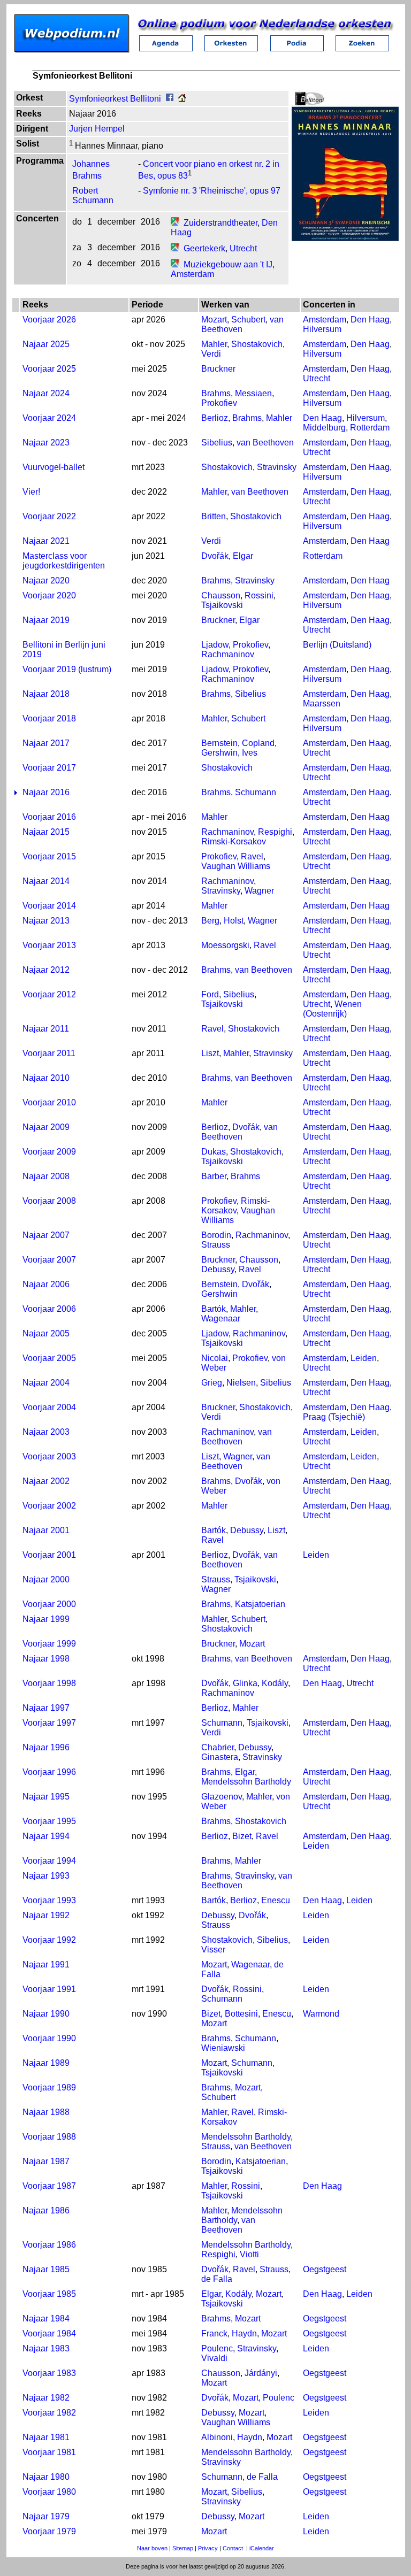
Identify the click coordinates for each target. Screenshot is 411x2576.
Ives (250, 753)
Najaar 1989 (46, 2063)
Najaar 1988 (46, 2112)
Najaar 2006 (46, 1284)
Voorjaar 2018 (49, 718)
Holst (234, 921)
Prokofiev (219, 403)
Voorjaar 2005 (49, 1358)
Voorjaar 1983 (49, 2373)
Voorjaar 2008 (49, 1201)
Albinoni (217, 2437)
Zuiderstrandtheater (220, 223)
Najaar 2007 (46, 1235)
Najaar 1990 (46, 2014)
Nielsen (241, 1383)
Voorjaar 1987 (49, 2186)
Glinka (245, 1683)
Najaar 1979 (46, 2516)
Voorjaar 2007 (49, 1260)
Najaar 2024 (46, 393)
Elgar (243, 556)
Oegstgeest (325, 2269)
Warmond (321, 2014)
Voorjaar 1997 (49, 1723)
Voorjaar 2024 (49, 418)
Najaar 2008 (46, 1176)
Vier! (31, 492)
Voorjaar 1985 (49, 2294)
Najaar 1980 (46, 2477)
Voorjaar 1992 (49, 1940)
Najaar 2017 (46, 743)
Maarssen (322, 703)
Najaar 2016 (46, 792)
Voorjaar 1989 (49, 2087)
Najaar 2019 (46, 620)
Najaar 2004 (46, 1383)
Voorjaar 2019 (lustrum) (67, 669)
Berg (210, 921)
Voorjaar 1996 (49, 1772)
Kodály (275, 1683)
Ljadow (215, 645)
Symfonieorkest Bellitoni (115, 99)
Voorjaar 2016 (49, 817)
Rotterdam (370, 428)
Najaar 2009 (46, 1127)
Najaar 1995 (46, 1797)
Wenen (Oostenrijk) (332, 1009)
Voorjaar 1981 (49, 2452)
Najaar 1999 (46, 1619)
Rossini (259, 595)
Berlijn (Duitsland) (337, 645)
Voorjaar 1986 (49, 2245)
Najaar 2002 (46, 1481)
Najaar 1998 (46, 1659)
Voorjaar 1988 (49, 2137)
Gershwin (219, 753)
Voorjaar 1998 (49, 1683)
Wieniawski (223, 2048)
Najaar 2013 (46, 921)
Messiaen (253, 393)
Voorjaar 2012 (49, 994)
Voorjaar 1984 (49, 2333)
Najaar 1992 (46, 1915)
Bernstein (219, 743)
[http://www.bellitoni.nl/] (182, 99)
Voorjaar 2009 (49, 1152)
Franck (214, 2333)
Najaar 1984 (46, 2319)
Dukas (214, 1152)
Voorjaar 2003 (49, 1456)
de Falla (217, 2279)
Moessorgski (225, 945)
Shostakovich (257, 344)
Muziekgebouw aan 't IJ (228, 264)
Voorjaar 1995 (49, 1821)
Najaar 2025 (46, 344)
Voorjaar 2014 (49, 906)
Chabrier (218, 1747)
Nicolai (215, 1358)
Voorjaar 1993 (49, 1900)
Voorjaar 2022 (49, 516)
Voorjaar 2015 (49, 856)
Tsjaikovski (222, 605)
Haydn (244, 2333)
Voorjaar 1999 (49, 1644)
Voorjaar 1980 (49, 2492)
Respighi (275, 832)
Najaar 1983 (46, 2348)
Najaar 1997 (46, 1708)
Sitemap (183, 2548)
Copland (258, 743)
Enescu (276, 1900)
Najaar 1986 (46, 2210)
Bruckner (218, 369)
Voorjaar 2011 (49, 1053)
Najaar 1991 (46, 1964)
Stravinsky (277, 467)
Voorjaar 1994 (49, 1861)
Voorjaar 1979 (49, 2531)
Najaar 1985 (46, 2269)
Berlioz (215, 418)
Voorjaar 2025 (49, 369)
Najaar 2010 (46, 1078)
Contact (233, 2548)
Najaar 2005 (46, 1333)
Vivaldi (214, 2358)
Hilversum (322, 329)
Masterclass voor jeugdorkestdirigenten (64, 561)
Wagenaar (221, 1318)
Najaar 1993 (46, 1876)
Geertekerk (204, 248)
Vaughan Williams (236, 866)
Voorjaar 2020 (49, 595)
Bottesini (241, 2014)
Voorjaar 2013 (49, 945)
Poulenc (217, 2348)
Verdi (211, 354)
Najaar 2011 (46, 1029)
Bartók (214, 1309)
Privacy (208, 2548)
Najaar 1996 (46, 1747)
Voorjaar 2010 (49, 1102)
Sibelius (217, 443)
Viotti (249, 2254)
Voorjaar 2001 (49, 1555)
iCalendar (262, 2548)
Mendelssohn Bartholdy (246, 1782)
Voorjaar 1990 (49, 2038)
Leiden (364, 1358)
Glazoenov (222, 1797)
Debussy (218, 1269)
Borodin (216, 1235)
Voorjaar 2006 (49, 1309)
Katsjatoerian (260, 1604)
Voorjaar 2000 (49, 1604)
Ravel (252, 856)
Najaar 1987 (46, 2161)
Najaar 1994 (46, 1836)
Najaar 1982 (46, 2398)
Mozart (214, 320)
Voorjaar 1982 (49, 2413)
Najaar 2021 (46, 541)
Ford (210, 994)
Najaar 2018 (46, 694)
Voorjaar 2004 (49, 1407)
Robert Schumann (93, 195)
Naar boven (152, 2548)
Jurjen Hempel (97, 129)
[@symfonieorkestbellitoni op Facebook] (170, 99)
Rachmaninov (228, 654)
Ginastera (220, 1757)
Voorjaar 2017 (49, 768)
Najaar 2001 (46, 1530)
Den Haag (370, 320)
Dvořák (215, 556)
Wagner (259, 891)
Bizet (242, 1836)
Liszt (210, 1053)
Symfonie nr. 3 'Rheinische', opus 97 (212, 191)
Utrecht (243, 248)
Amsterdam (192, 274)
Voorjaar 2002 (49, 1506)
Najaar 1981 (46, 2437)
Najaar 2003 (46, 1432)
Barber (214, 1176)
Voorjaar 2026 (49, 320)
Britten (214, 516)
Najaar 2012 (46, 970)
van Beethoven (265, 443)
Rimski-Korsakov (234, 841)
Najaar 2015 (46, 832)
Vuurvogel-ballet (54, 467)
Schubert (248, 320)
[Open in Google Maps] (175, 223)
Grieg (212, 1383)
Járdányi (261, 2373)
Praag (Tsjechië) (334, 1417)
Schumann (256, 792)
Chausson (221, 595)
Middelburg (324, 428)
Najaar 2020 (46, 580)
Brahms (216, 393)
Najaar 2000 (46, 1579)
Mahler (214, 344)
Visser (213, 1950)
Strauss (216, 1245)
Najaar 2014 (46, 881)
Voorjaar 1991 (49, 1989)
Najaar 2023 (46, 443)
